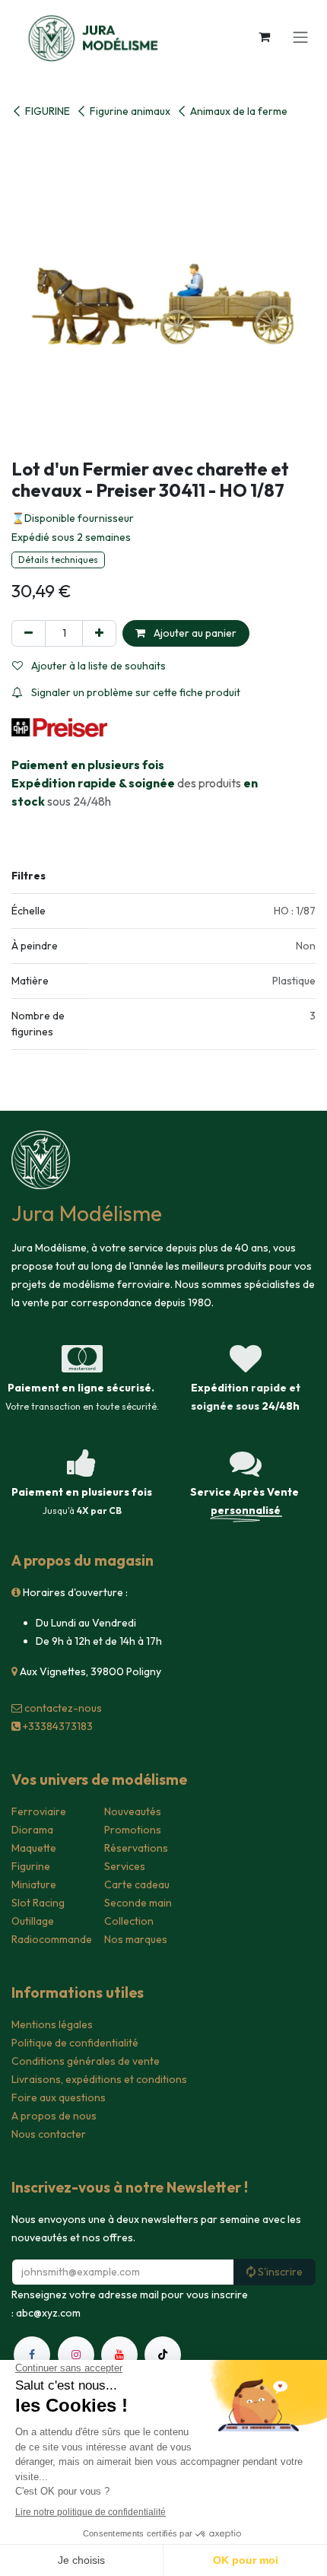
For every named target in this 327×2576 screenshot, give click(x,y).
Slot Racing (38, 1903)
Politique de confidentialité (75, 2043)
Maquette (34, 1848)
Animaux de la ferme (239, 111)
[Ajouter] (99, 633)
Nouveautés (133, 1811)
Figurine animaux (130, 111)
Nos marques (136, 1939)
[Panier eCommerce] (264, 37)
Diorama (32, 1830)
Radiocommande (52, 1939)
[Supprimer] (29, 633)
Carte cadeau (137, 1884)
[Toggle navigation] (300, 37)
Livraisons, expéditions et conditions (99, 2079)
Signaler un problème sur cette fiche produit (135, 692)
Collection (129, 1921)
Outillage (33, 1921)
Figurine (31, 1866)
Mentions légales (52, 2024)
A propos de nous (54, 2116)
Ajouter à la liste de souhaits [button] (97, 666)
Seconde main (138, 1903)
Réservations (136, 1848)
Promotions (133, 1830)
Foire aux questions (59, 2097)
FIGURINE (48, 111)
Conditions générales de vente (86, 2061)
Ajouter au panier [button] (194, 633)
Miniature (34, 1884)
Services (125, 1866)
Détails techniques (58, 560)
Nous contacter (49, 2134)
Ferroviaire (39, 1811)
